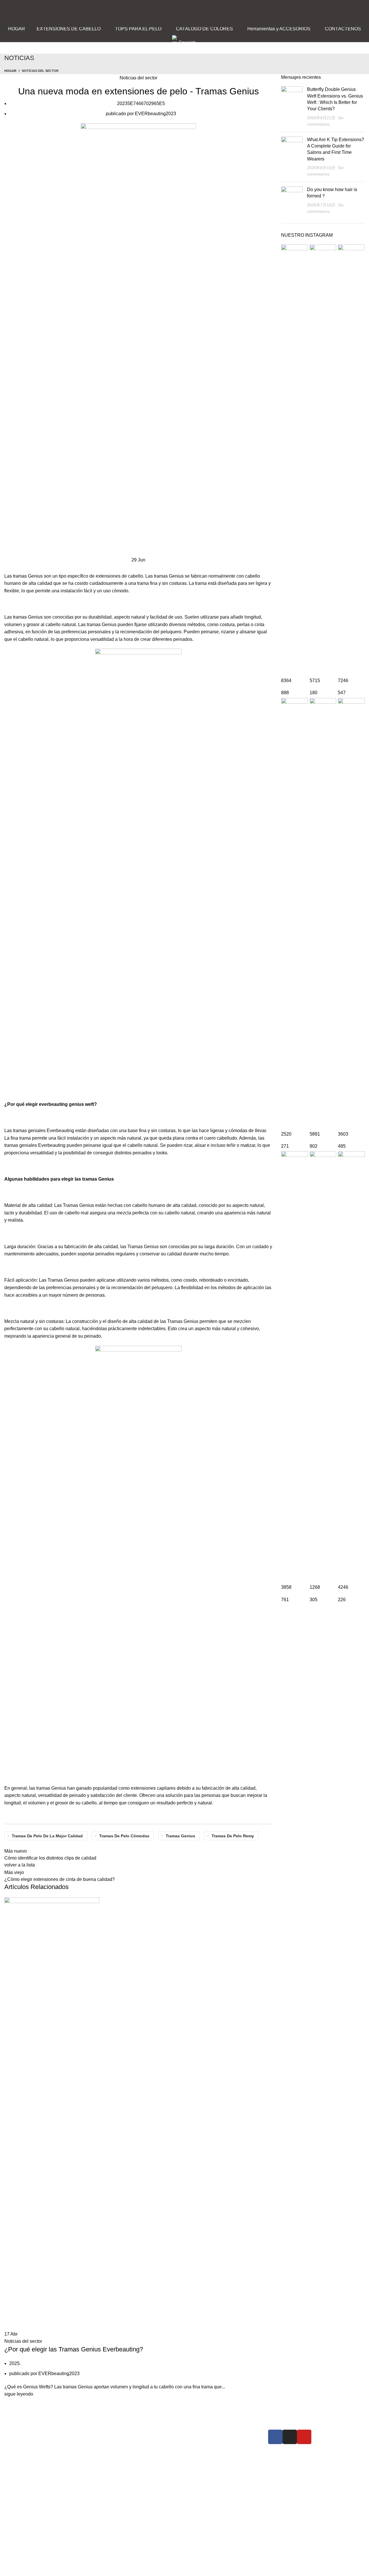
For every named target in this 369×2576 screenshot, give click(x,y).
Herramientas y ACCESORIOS (143, 2464)
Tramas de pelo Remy (233, 1836)
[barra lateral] (7, 2569)
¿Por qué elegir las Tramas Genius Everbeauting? (74, 2349)
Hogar (10, 71)
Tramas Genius (180, 1836)
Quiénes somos (208, 2433)
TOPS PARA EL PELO (135, 2444)
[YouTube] (304, 2437)
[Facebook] (275, 2437)
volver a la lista (20, 1865)
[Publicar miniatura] (292, 107)
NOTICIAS (203, 2444)
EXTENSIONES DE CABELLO (144, 2433)
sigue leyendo (19, 2394)
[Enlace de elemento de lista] (63, 2485)
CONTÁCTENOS (210, 2454)
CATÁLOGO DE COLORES (140, 2454)
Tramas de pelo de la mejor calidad (47, 1836)
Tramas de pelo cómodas (124, 1836)
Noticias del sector (40, 71)
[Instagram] (290, 2437)
